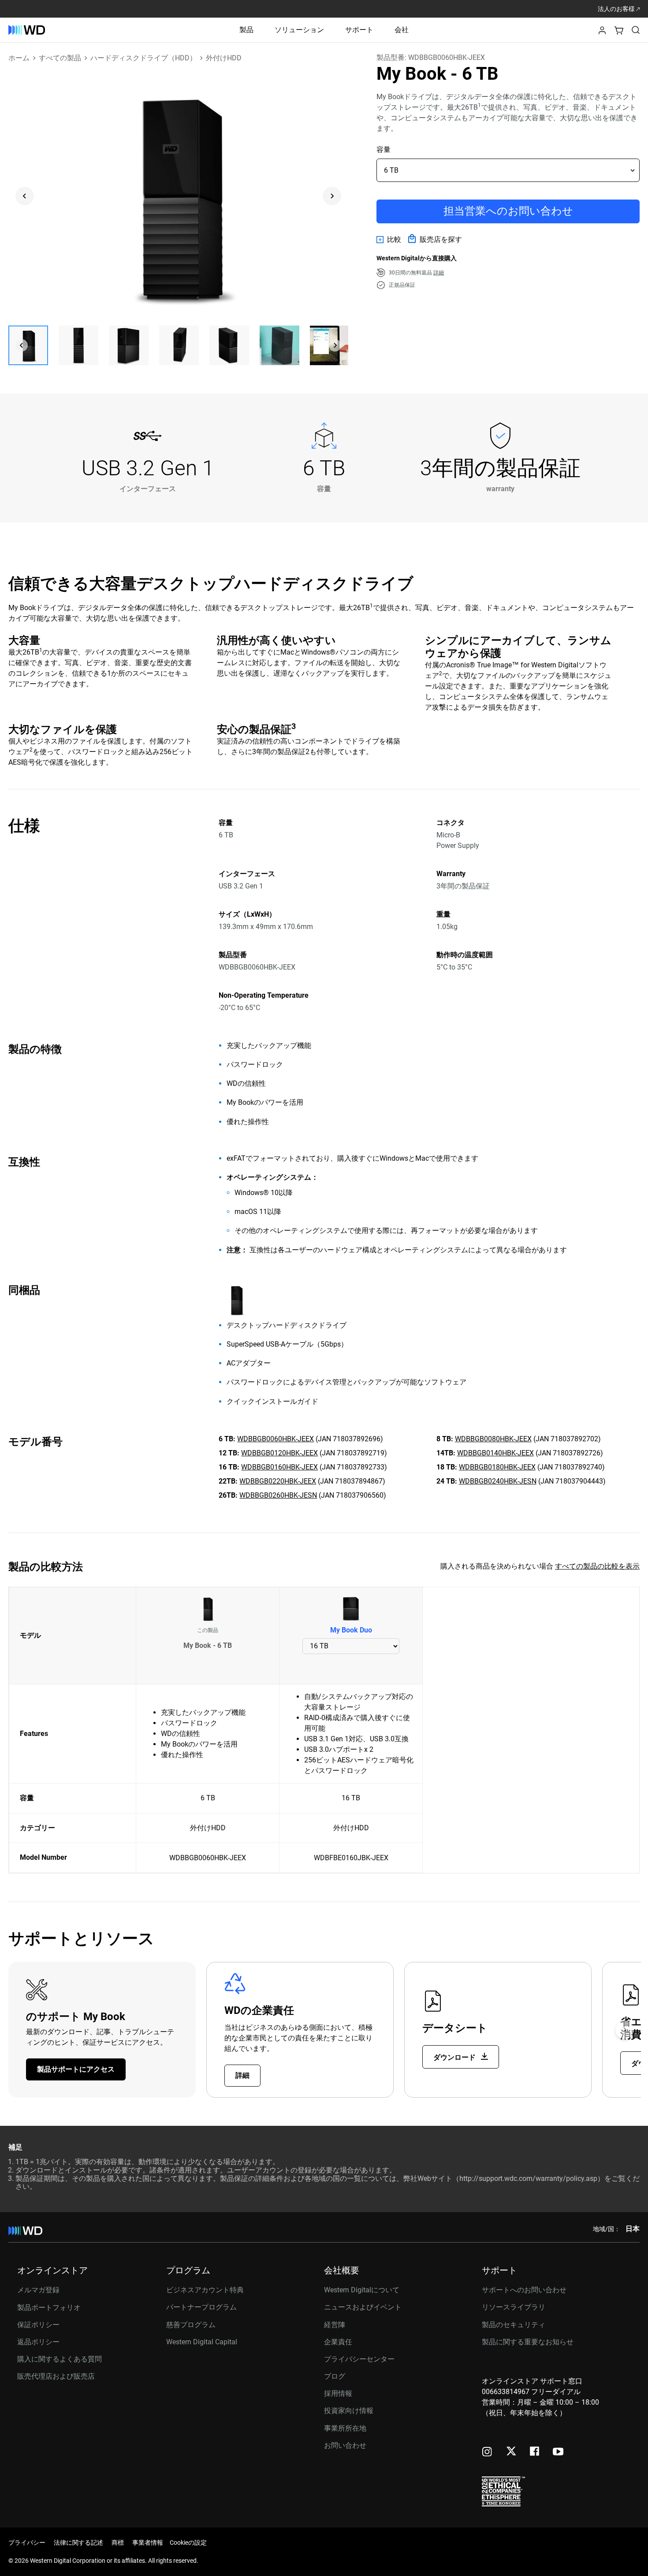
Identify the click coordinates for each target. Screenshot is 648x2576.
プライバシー (27, 2543)
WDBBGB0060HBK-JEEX (276, 1439)
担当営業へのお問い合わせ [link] (508, 211)
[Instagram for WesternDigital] (487, 2452)
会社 (402, 30)
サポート (359, 30)
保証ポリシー (38, 2325)
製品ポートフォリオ (49, 2308)
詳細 (242, 2075)
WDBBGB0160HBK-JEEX (279, 1467)
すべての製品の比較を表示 (597, 1566)
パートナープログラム (201, 2307)
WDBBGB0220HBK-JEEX (278, 1481)
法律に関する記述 (78, 2543)
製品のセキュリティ (514, 2325)
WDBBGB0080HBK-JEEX (493, 1439)
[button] (602, 33)
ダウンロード (455, 2057)
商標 (118, 2543)
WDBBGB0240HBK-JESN (498, 1481)
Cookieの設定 (188, 2543)
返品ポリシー (38, 2342)
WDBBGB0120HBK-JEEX (279, 1453)
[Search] (636, 30)
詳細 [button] (439, 273)
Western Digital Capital (202, 2342)
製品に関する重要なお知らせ (528, 2342)
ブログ (335, 2376)
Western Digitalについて (362, 2290)
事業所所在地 (345, 2428)
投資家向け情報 (349, 2411)
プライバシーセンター (359, 2359)
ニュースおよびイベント (363, 2307)
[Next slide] (332, 196)
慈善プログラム (191, 2325)
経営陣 (335, 2325)
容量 (384, 150)
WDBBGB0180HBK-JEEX (497, 1467)
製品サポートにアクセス (76, 2069)
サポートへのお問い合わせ (524, 2290)
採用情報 (338, 2393)
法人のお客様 (617, 9)
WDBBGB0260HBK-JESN (278, 1495)
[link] (389, 240)
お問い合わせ (345, 2445)
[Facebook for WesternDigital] (535, 2452)
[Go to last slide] (25, 196)
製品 (246, 30)
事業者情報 (148, 2543)
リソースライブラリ (514, 2307)
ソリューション (299, 30)
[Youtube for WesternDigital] (558, 2452)
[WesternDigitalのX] (511, 2452)
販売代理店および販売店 (56, 2376)
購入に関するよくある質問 (60, 2359)
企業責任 (338, 2342)
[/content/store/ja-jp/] (27, 30)
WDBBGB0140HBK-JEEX (495, 1453)
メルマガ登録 (38, 2290)
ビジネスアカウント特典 (205, 2290)
